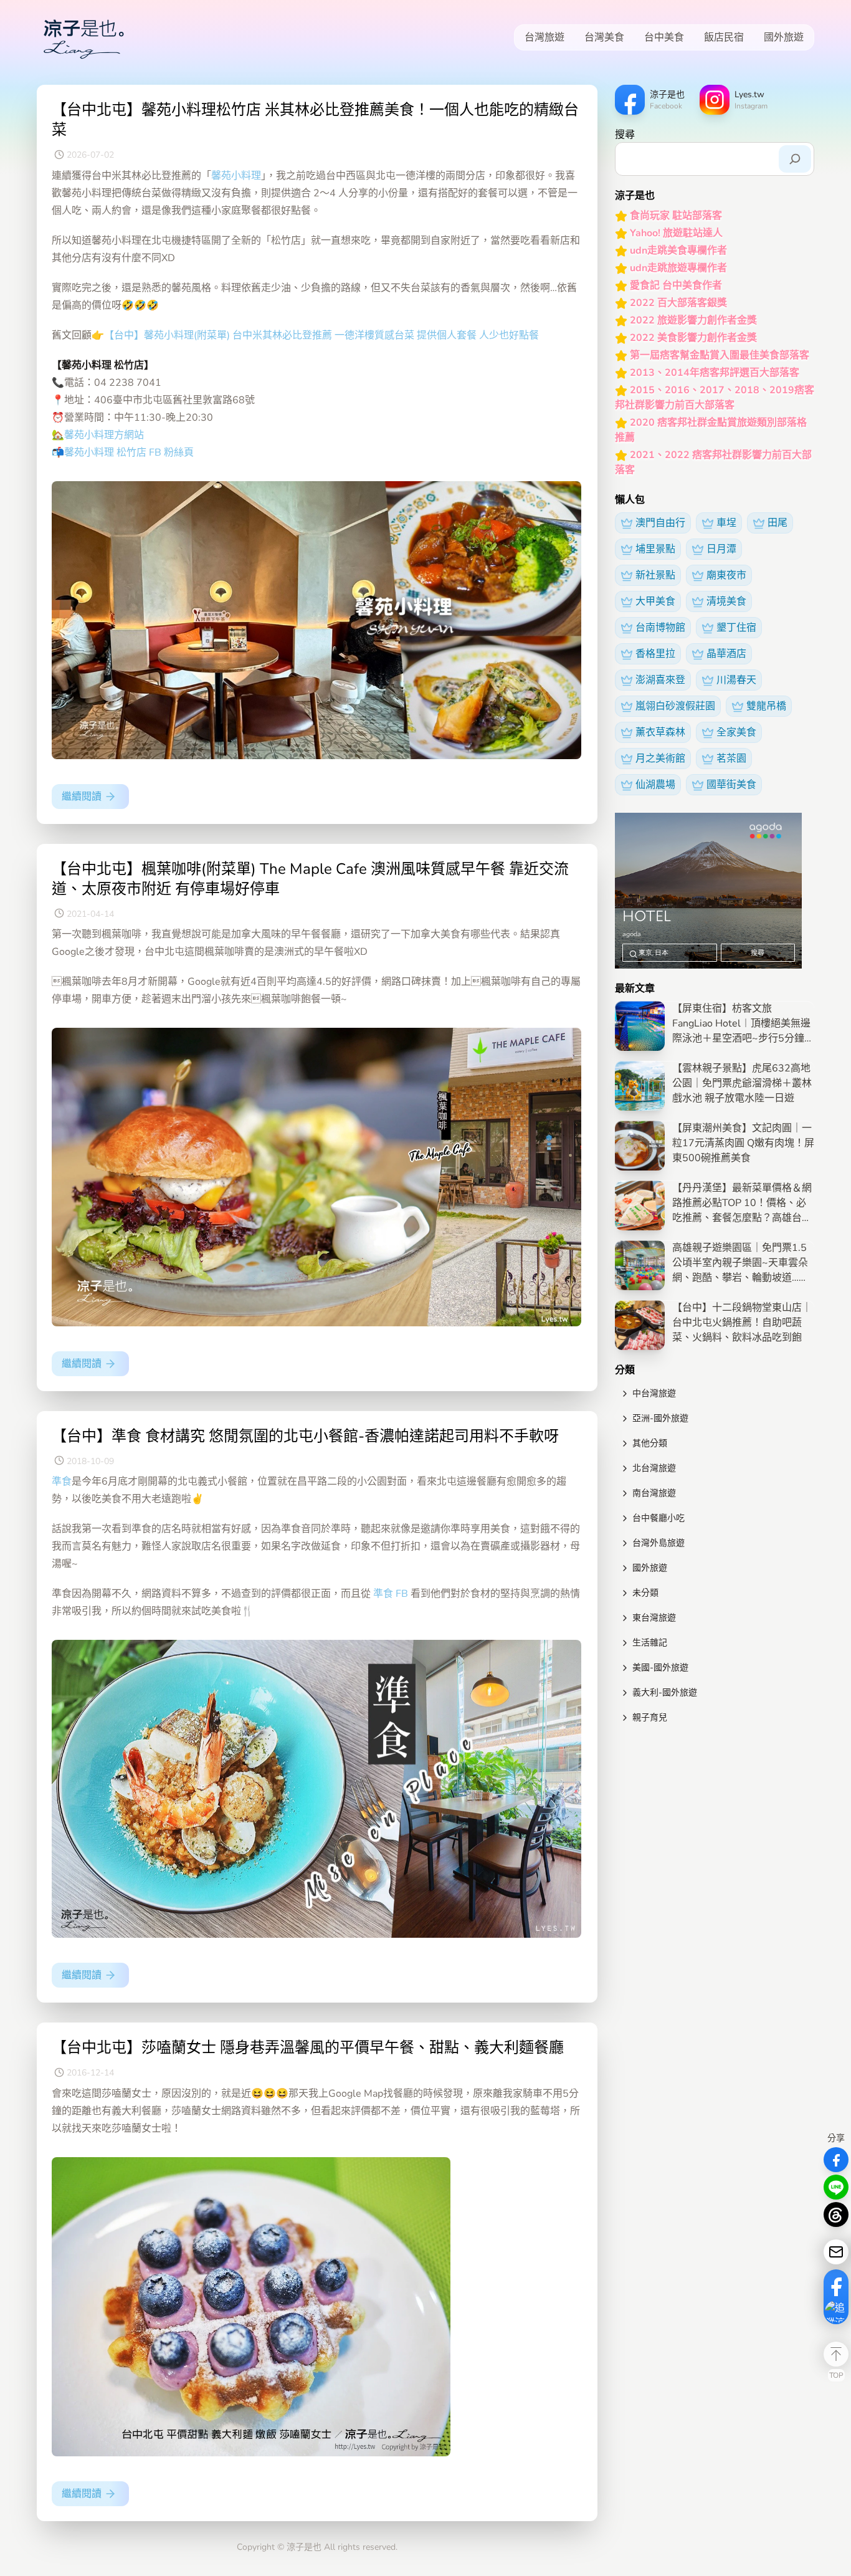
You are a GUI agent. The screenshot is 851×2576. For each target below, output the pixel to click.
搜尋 (625, 135)
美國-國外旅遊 (660, 1668)
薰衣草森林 (660, 732)
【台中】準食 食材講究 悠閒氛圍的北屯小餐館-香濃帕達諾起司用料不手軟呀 (305, 1436)
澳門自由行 (660, 523)
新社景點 (655, 575)
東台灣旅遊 (654, 1618)
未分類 (645, 1593)
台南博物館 (660, 628)
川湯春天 (736, 680)
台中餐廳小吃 (658, 1518)
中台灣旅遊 (654, 1393)
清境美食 (726, 601)
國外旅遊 (784, 37)
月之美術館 (660, 759)
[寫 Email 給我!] (836, 2252)
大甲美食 (655, 601)
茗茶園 (731, 759)
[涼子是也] (83, 37)
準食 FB (392, 1594)
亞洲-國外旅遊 (660, 1418)
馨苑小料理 (236, 176)
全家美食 (736, 732)
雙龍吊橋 (766, 706)
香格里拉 (655, 654)
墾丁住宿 (736, 628)
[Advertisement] (715, 1819)
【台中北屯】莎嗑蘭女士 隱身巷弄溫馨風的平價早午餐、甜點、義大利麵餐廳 (308, 2047)
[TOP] (836, 2354)
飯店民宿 (724, 37)
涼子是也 (304, 2547)
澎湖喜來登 (660, 680)
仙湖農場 (655, 785)
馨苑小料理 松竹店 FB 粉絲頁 (129, 452)
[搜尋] (795, 159)
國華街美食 (731, 785)
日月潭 (721, 549)
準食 (62, 1482)
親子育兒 (650, 1717)
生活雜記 (650, 1643)
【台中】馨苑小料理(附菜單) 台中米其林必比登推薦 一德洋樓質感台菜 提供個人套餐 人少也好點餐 (321, 335)
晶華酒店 (726, 654)
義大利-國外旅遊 (665, 1693)
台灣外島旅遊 (658, 1543)
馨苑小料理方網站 (104, 435)
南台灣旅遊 (654, 1493)
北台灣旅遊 (654, 1468)
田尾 (777, 523)
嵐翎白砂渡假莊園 (675, 706)
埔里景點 (655, 549)
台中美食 (664, 37)
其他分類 (650, 1443)
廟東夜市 (726, 575)
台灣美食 (604, 37)
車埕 (726, 523)
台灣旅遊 (544, 37)
